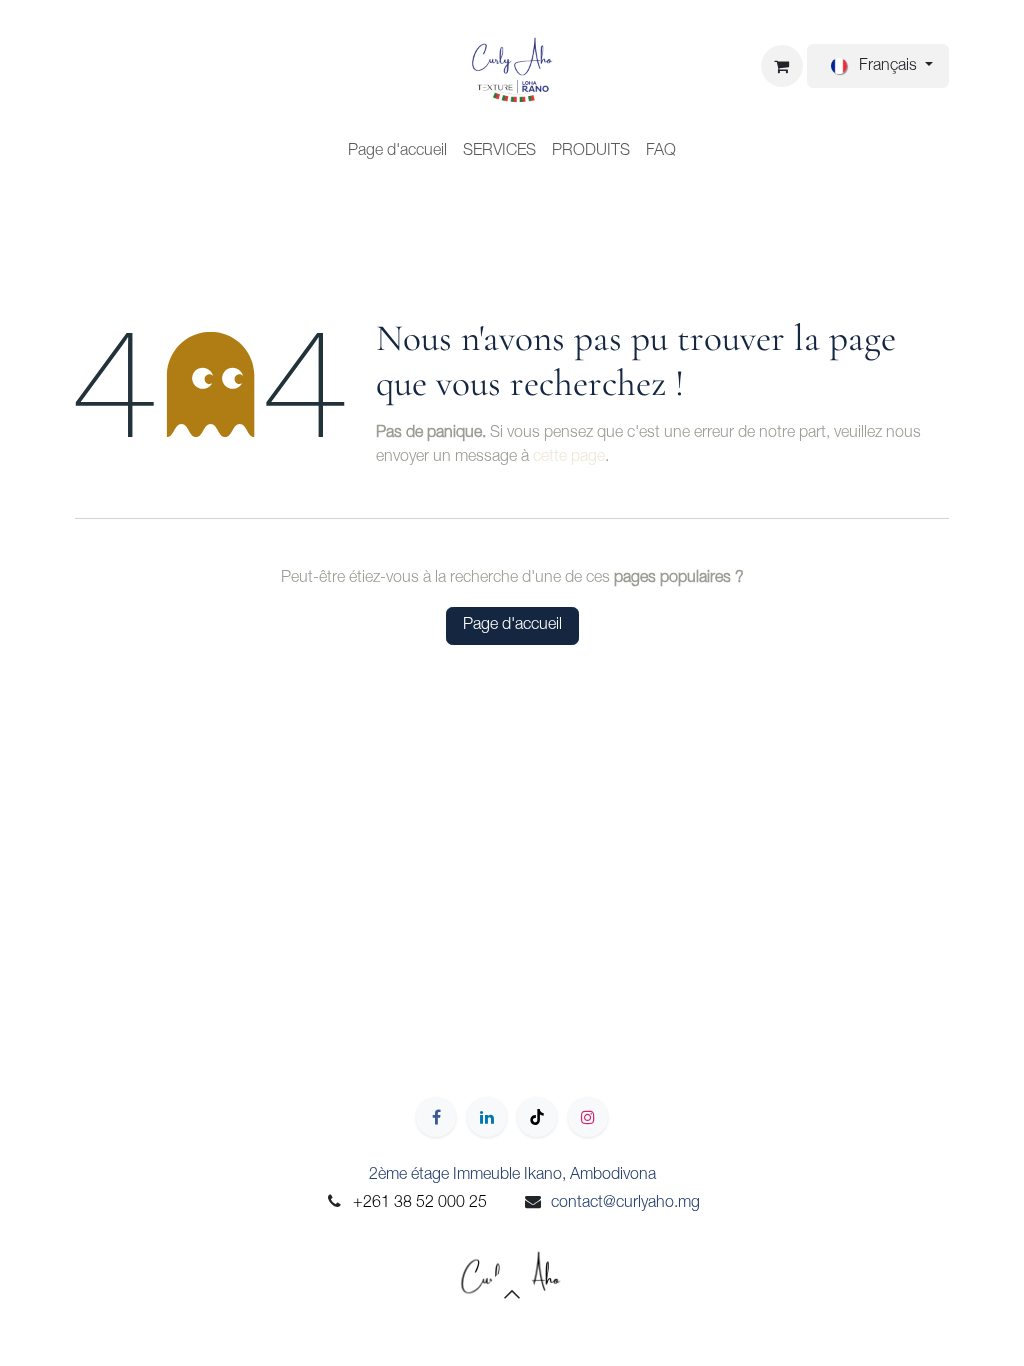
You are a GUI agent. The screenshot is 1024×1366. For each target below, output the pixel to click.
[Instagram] (588, 1117)
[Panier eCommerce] (782, 66)
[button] (512, 1294)
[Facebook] (436, 1117)
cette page (569, 458)
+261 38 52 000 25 (420, 1204)
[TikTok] (537, 1117)
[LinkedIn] (487, 1117)
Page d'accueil (512, 626)
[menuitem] (397, 152)
